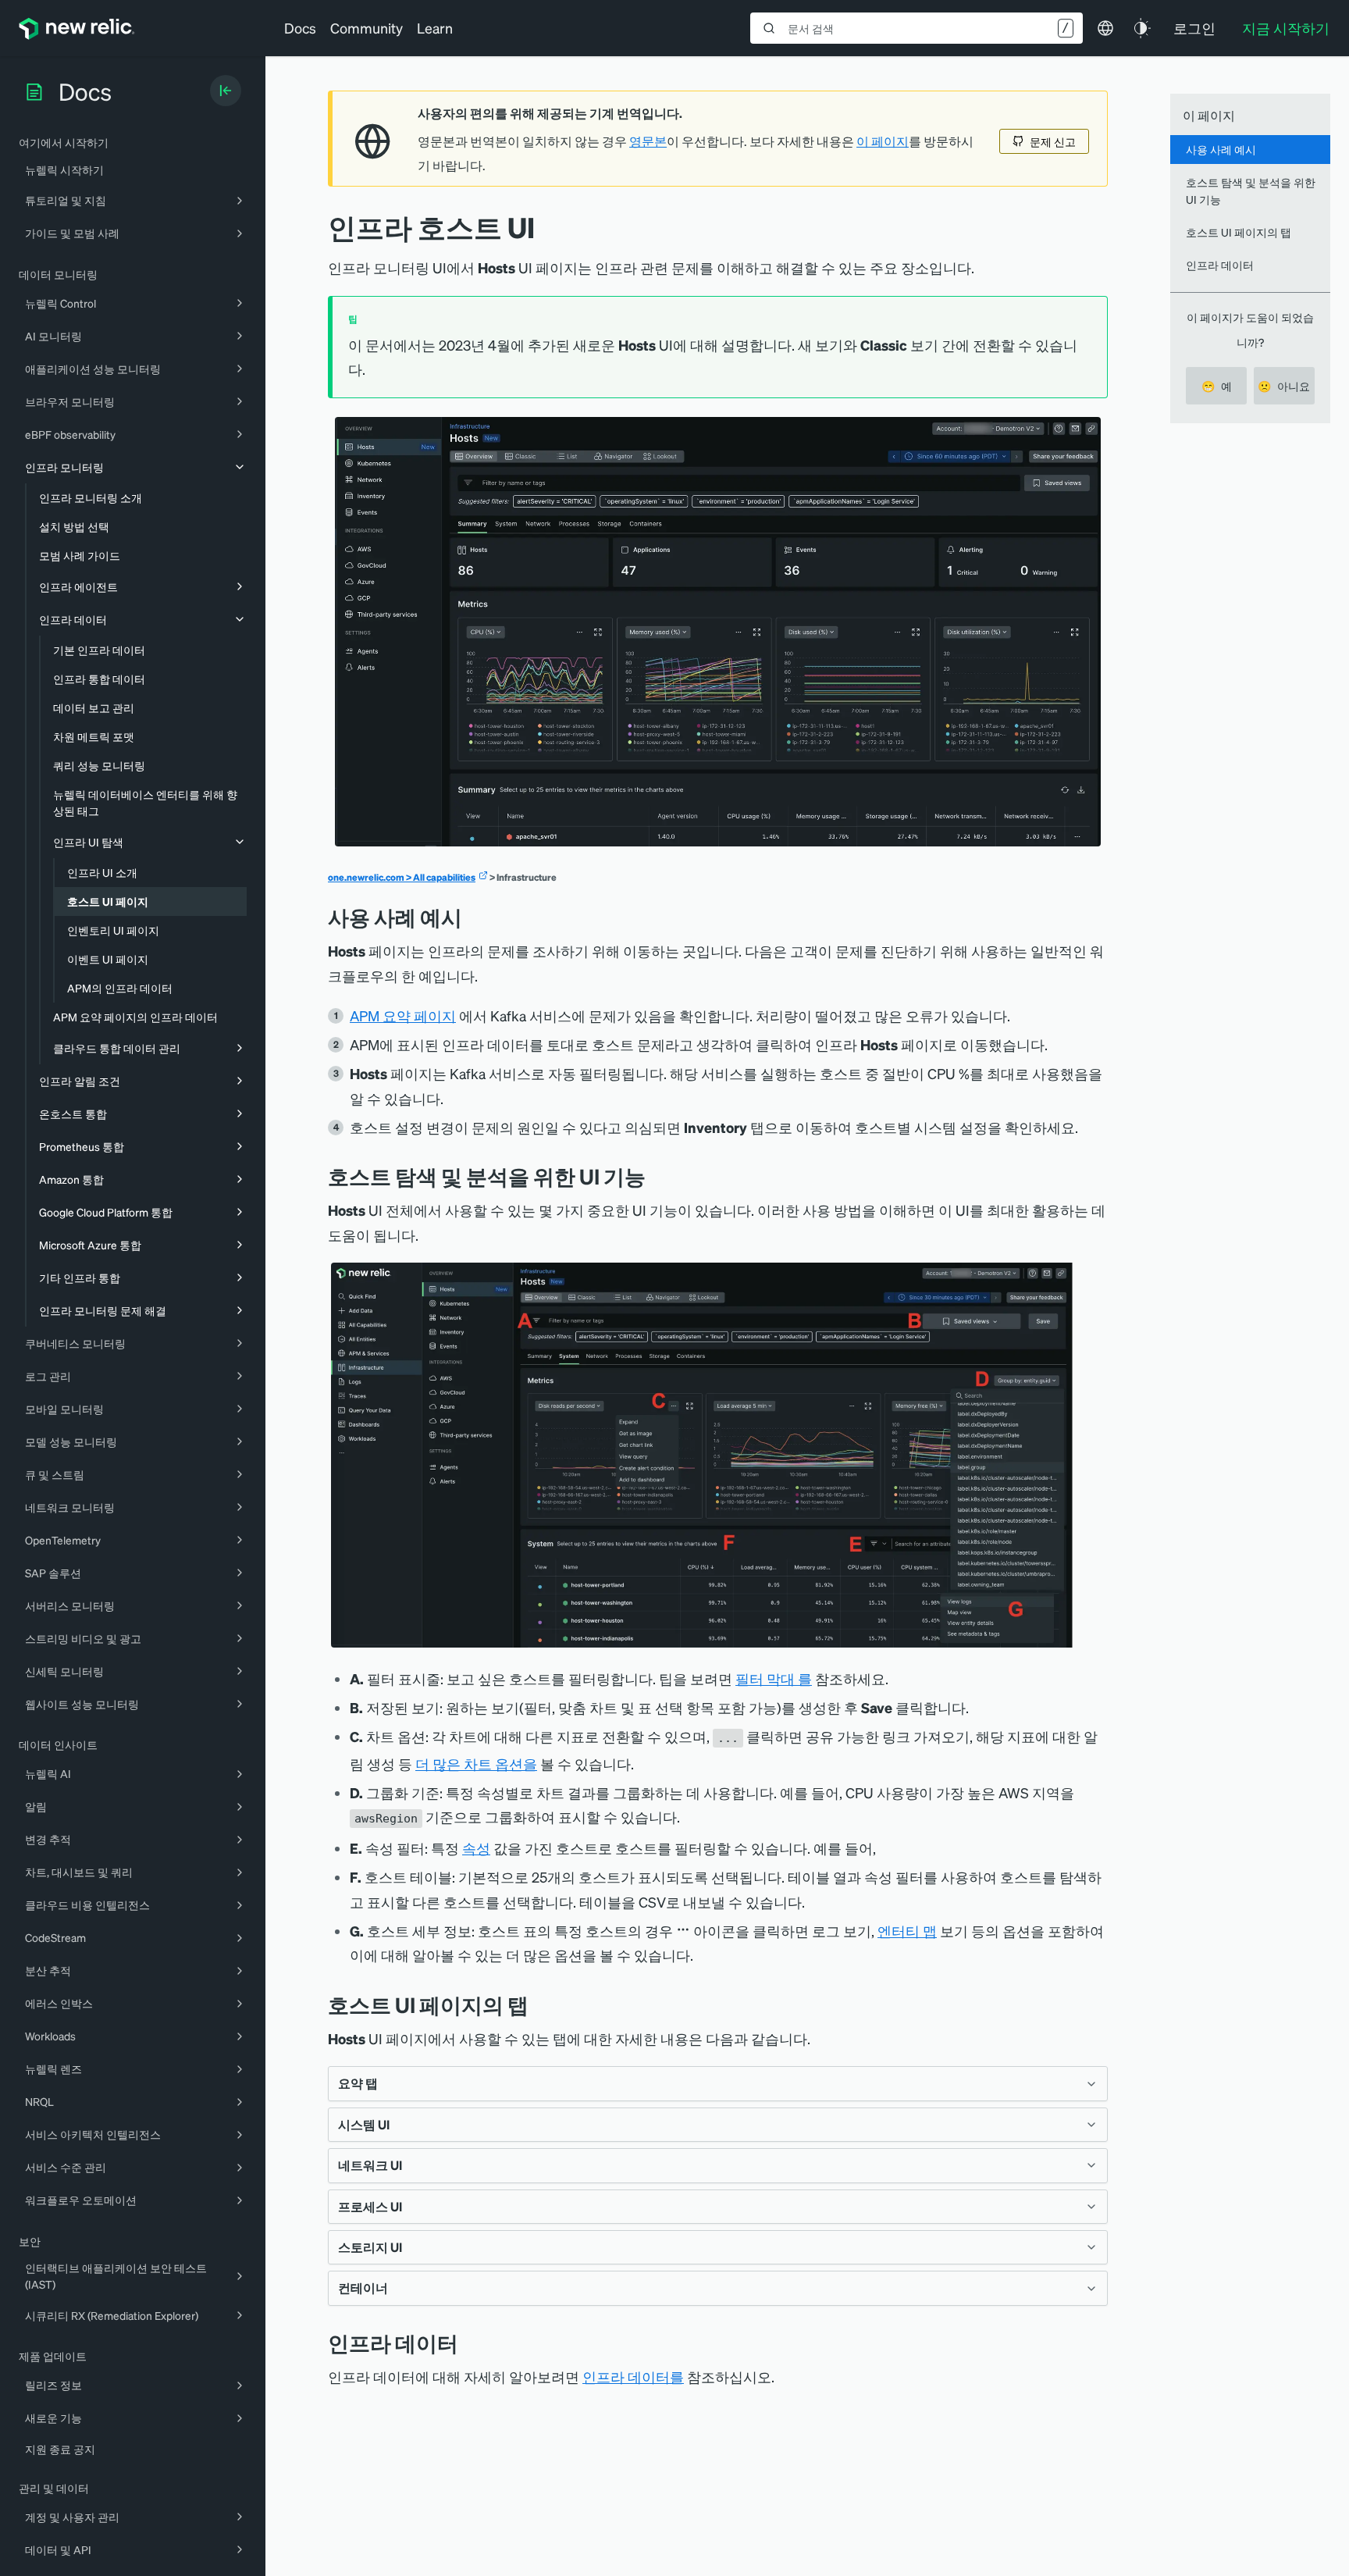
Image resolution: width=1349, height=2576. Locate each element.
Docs (300, 28)
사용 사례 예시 (1221, 149)
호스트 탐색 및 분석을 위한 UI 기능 (1251, 190)
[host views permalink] (540, 2005)
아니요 (1284, 386)
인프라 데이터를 (633, 2376)
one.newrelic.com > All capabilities (402, 877)
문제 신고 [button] (1053, 141)
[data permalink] (470, 2343)
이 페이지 (883, 141)
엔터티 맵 (907, 1931)
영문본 (648, 141)
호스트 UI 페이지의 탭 (1239, 232)
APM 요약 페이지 (403, 1015)
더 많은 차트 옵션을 (476, 1764)
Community (367, 28)
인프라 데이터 (1220, 265)
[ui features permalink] (657, 1176)
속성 (476, 1848)
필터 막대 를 (774, 1678)
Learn (435, 28)
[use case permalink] (474, 917)
